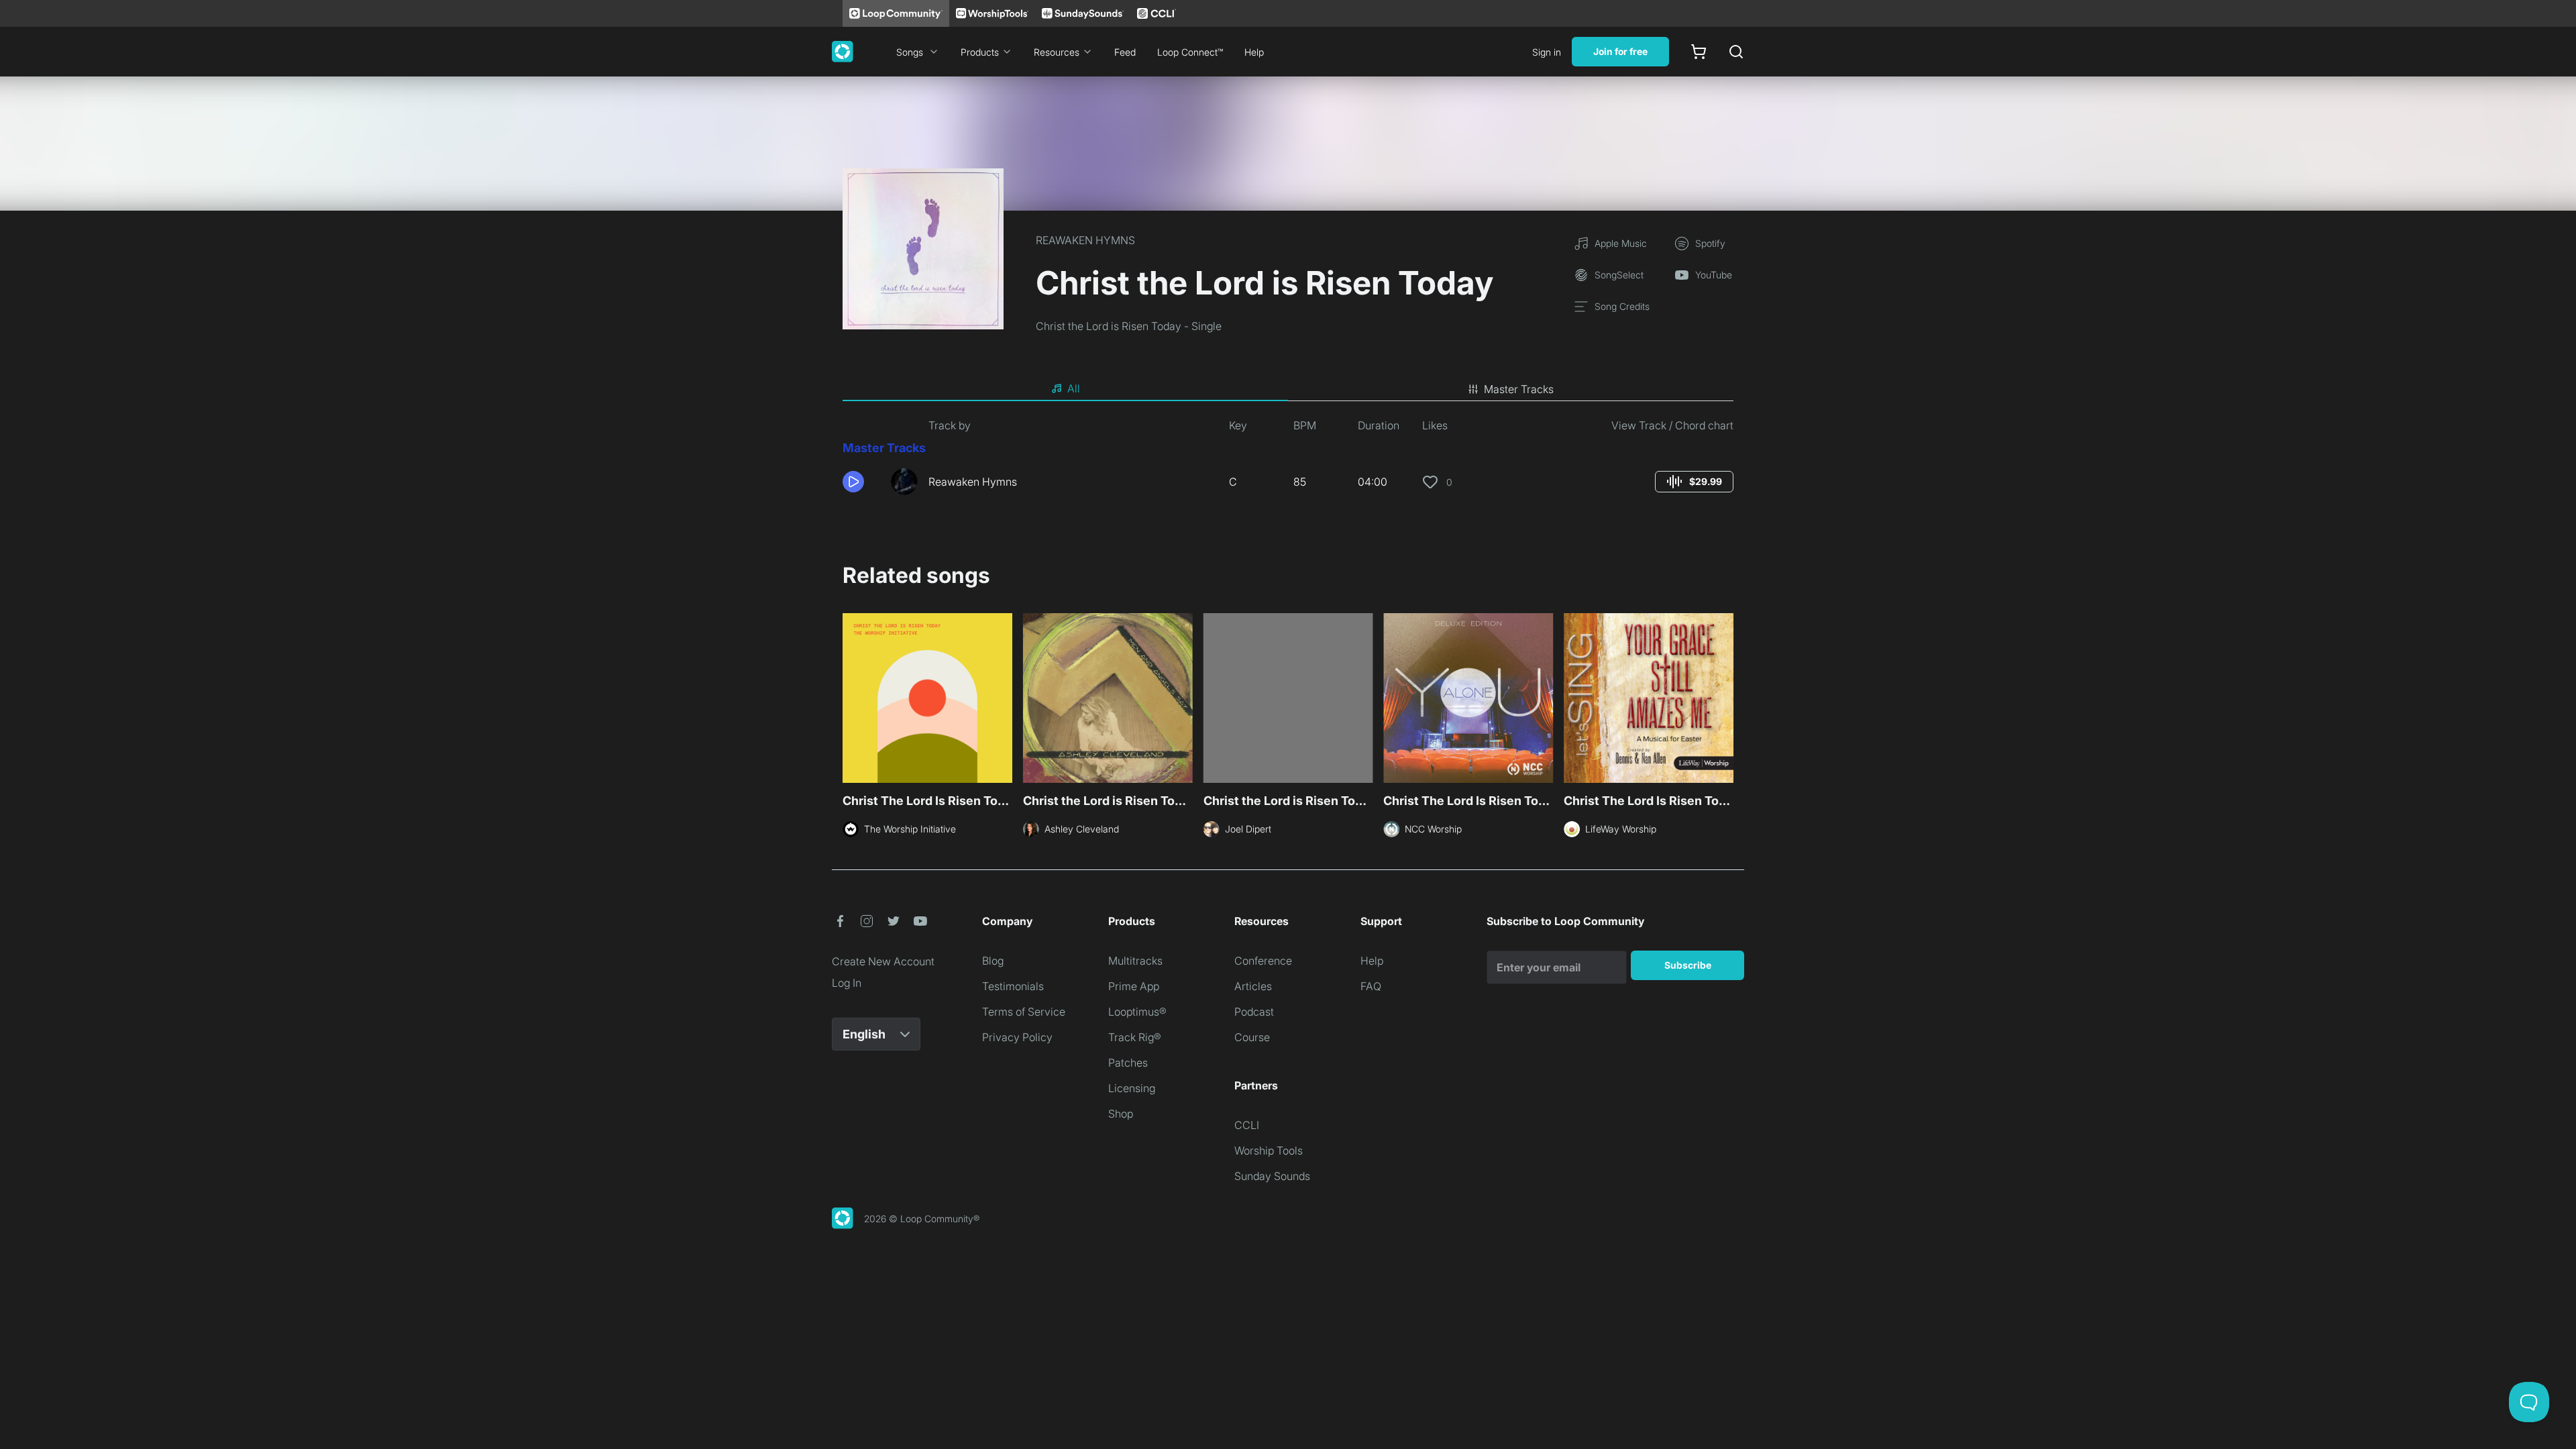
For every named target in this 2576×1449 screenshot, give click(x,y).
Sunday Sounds (1272, 1176)
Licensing (1132, 1088)
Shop (1121, 1114)
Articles (1253, 986)
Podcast (1254, 1012)
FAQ (1371, 986)
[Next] (1725, 696)
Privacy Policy (1017, 1037)
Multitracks (1135, 961)
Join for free (1620, 51)
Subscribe (1688, 965)
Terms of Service (1024, 1012)
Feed (1125, 52)
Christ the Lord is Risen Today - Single (1129, 326)
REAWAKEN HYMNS (1085, 240)
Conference (1263, 961)
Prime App (1134, 986)
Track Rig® (1135, 1037)
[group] (1694, 482)
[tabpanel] (1288, 462)
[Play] (853, 482)
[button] (861, 482)
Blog (993, 961)
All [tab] (1074, 388)
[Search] (1736, 52)
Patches (1128, 1063)
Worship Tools (1269, 1150)
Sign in (1547, 52)
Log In (847, 983)
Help (1254, 52)
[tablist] (1288, 389)
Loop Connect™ (1190, 52)
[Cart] (1699, 52)
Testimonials (1013, 986)
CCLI (1247, 1125)
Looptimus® (1137, 1012)
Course (1252, 1037)
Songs (910, 52)
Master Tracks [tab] (1519, 389)
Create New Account (883, 961)
